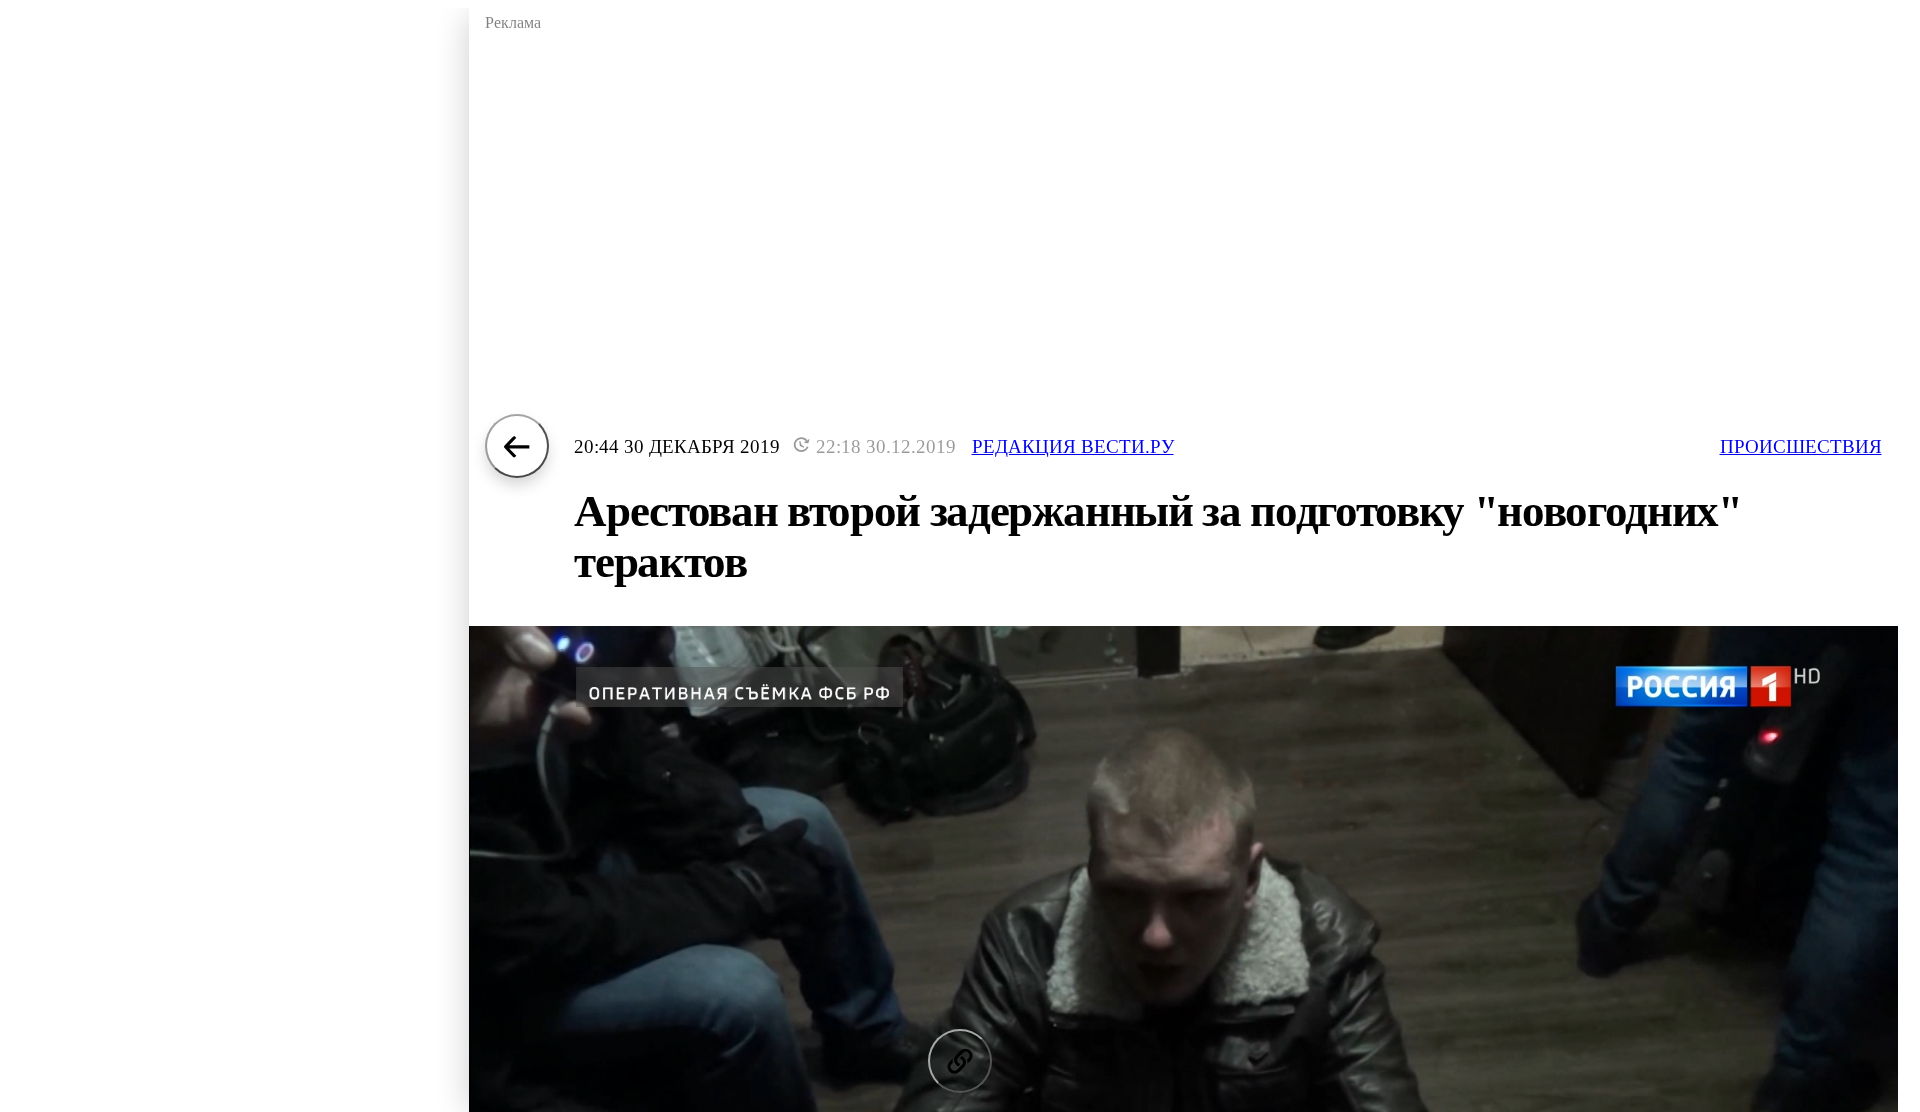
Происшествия (1801, 446)
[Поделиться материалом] (960, 1061)
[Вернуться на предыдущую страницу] (517, 446)
